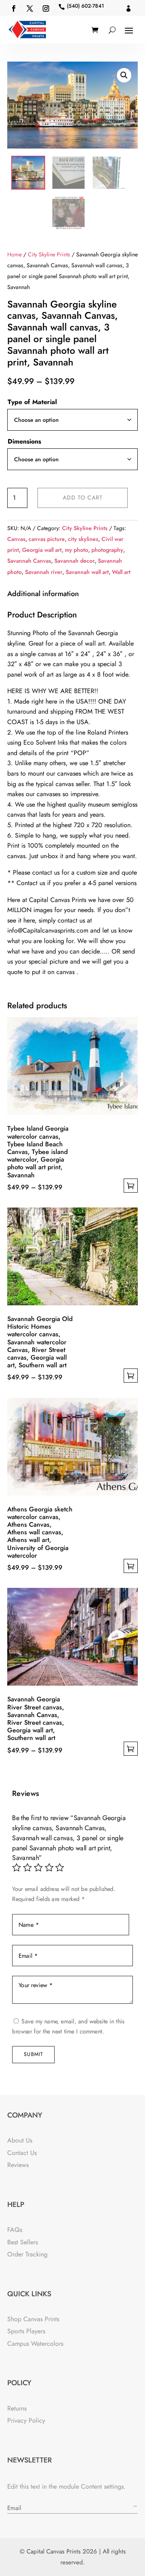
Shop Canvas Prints (33, 2319)
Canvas (16, 539)
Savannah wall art (87, 572)
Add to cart (83, 497)
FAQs (15, 2230)
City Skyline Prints (49, 254)
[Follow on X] (30, 8)
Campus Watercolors (35, 2344)
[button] (124, 75)
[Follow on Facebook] (14, 8)
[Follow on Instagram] (46, 8)
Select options (131, 1186)
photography (107, 550)
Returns (17, 2408)
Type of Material (32, 402)
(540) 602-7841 (85, 6)
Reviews (18, 2165)
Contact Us (22, 2153)
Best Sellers (23, 2242)
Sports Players (26, 2331)
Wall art (121, 572)
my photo (77, 550)
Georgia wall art (42, 550)
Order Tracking (27, 2254)
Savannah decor (75, 561)
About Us (20, 2140)
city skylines (83, 539)
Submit (33, 2054)
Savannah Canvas (29, 561)
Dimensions (24, 441)
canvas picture (47, 539)
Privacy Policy (26, 2420)
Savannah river (44, 572)
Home (14, 254)
